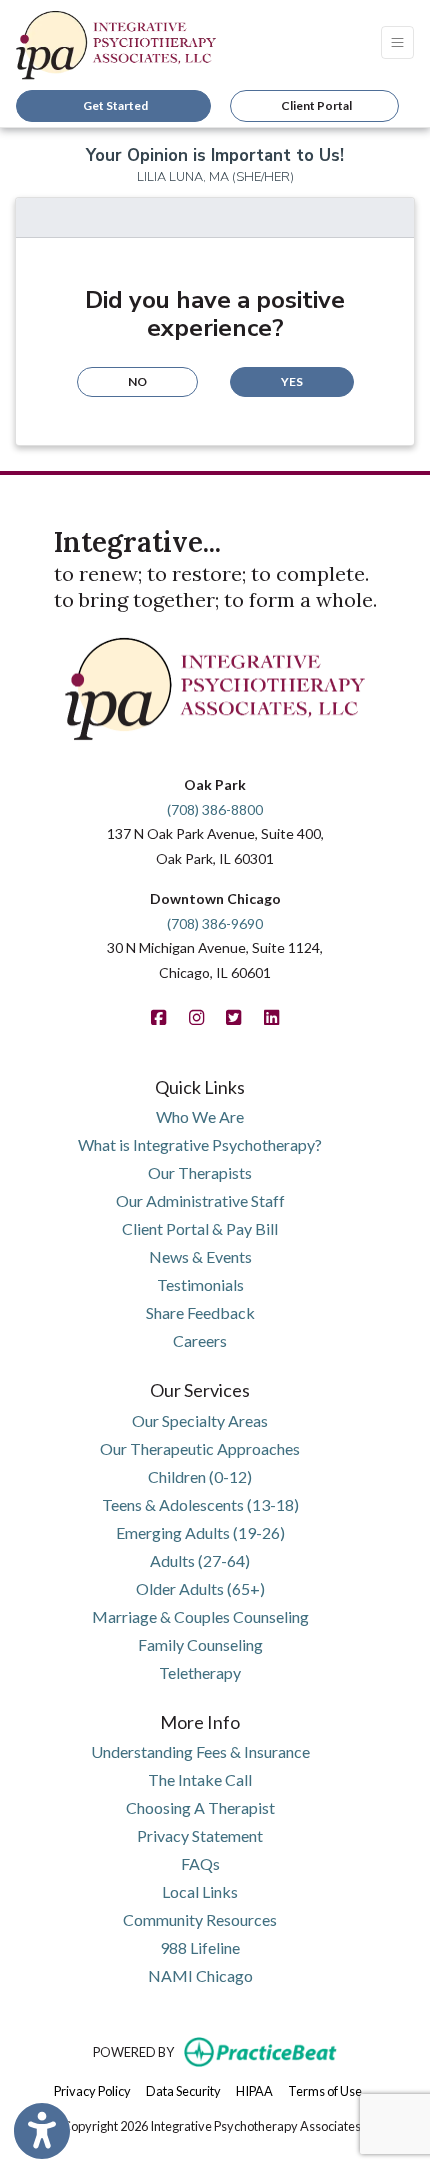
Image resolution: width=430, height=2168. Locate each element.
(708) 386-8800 (215, 809)
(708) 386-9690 (215, 923)
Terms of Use (325, 2090)
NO (137, 381)
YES (292, 381)
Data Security (183, 2090)
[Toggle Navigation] (397, 42)
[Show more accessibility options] (42, 2131)
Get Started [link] (113, 105)
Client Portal (316, 105)
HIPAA (254, 2090)
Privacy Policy (92, 2090)
